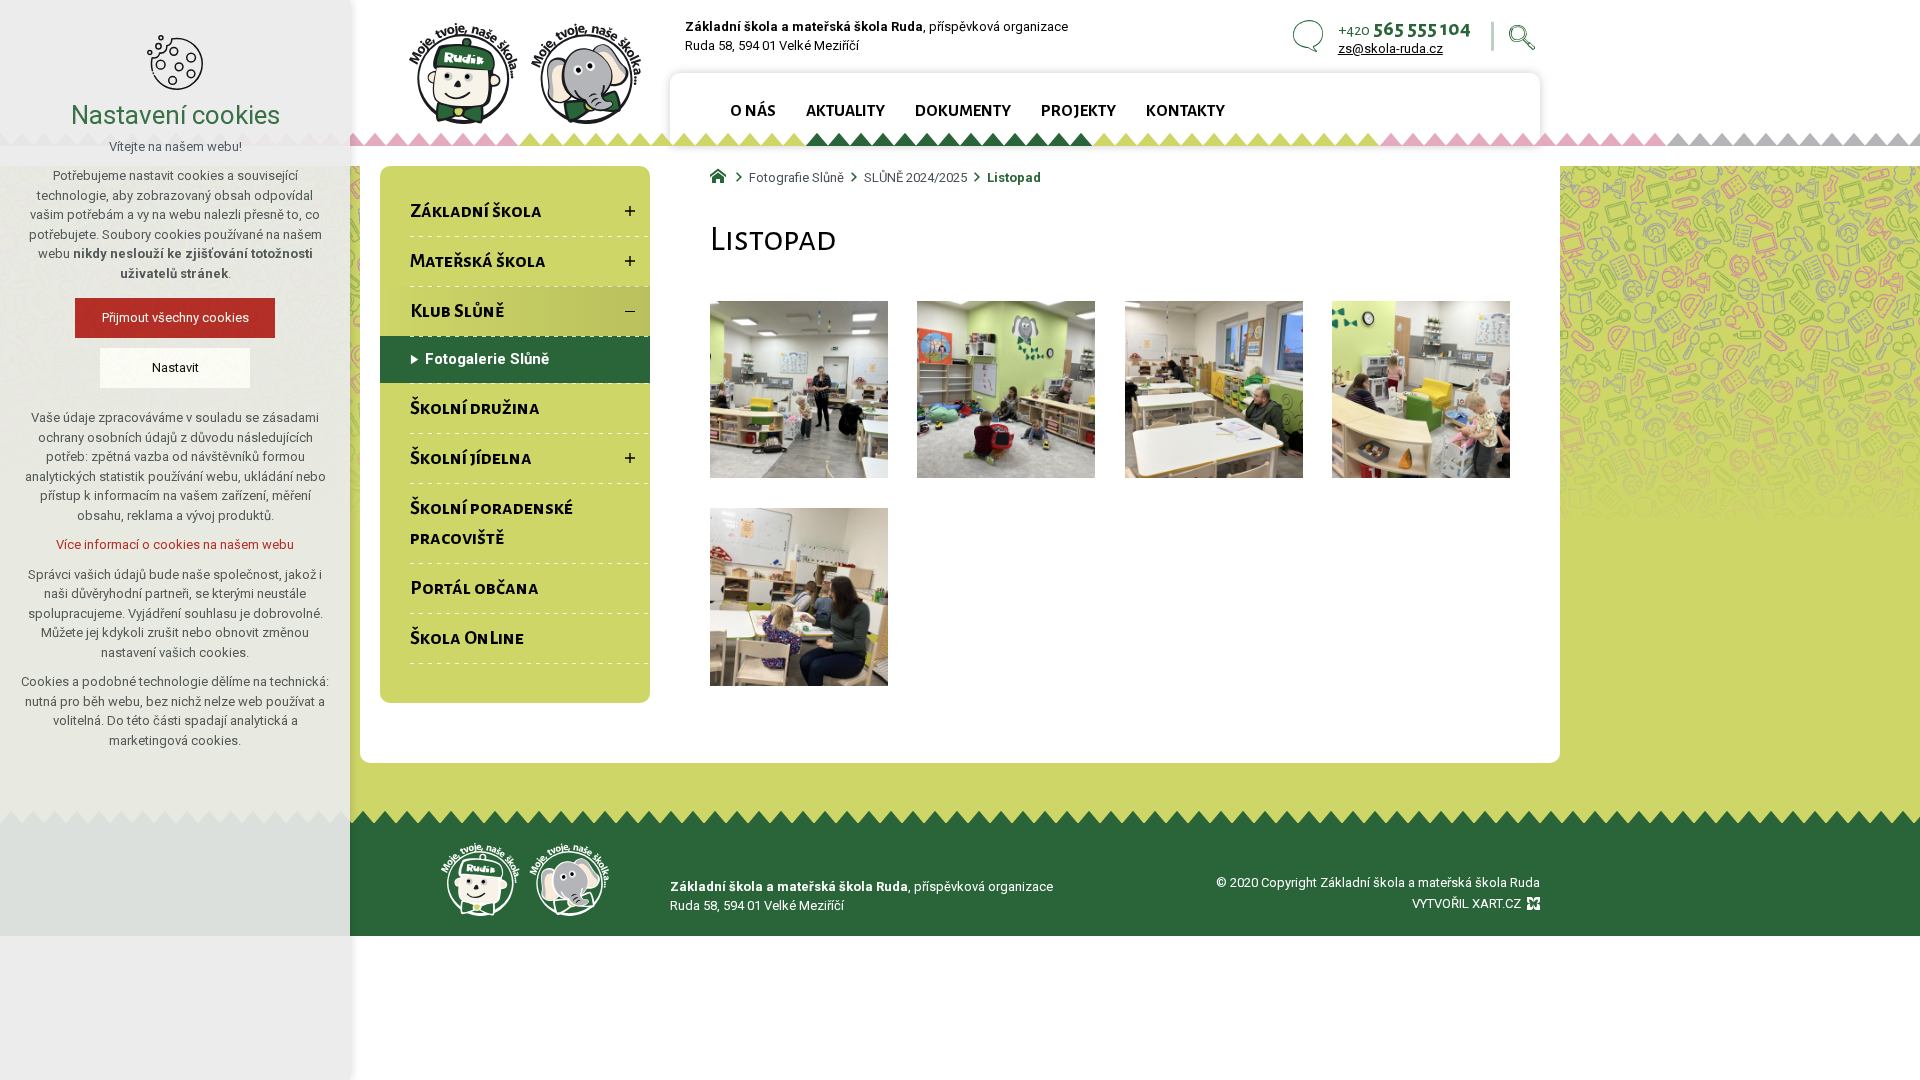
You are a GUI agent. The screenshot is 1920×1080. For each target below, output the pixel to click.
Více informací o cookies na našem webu (175, 544)
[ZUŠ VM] (525, 879)
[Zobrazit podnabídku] (630, 211)
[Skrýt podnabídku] (630, 311)
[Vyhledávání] (1522, 36)
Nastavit (175, 367)
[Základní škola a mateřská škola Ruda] (525, 73)
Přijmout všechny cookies (175, 317)
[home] (723, 174)
